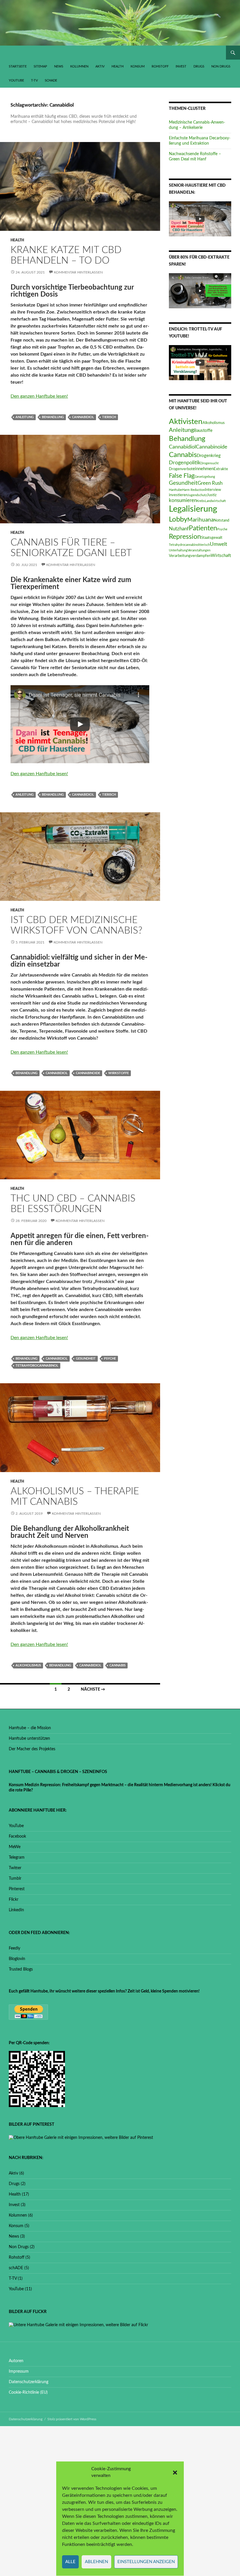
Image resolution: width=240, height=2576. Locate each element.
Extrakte (221, 469)
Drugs (199, 66)
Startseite (18, 66)
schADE (51, 81)
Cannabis (118, 1665)
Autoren (16, 2361)
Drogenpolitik (185, 463)
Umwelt (218, 544)
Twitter (15, 1868)
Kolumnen (79, 66)
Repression (185, 537)
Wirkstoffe (119, 1073)
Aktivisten (186, 422)
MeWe (15, 1847)
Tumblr (15, 1879)
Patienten (203, 528)
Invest (181, 66)
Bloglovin (17, 1959)
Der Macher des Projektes (32, 1749)
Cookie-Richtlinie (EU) (28, 2393)
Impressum (19, 2371)
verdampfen (201, 556)
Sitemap (40, 66)
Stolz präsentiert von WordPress (72, 2419)
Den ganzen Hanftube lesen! (39, 396)
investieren (178, 495)
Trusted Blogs (21, 1969)
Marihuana (200, 520)
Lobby (178, 519)
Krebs (201, 501)
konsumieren (183, 501)
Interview (213, 490)
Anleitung (25, 417)
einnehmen (203, 469)
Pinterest (17, 1889)
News (59, 66)
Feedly (14, 1948)
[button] (175, 2473)
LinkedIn (16, 1910)
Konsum (138, 66)
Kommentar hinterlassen (78, 272)
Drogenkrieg (209, 456)
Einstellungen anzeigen (146, 2562)
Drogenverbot (181, 469)
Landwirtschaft (215, 501)
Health (118, 66)
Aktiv (100, 66)
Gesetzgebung (205, 477)
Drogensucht (210, 463)
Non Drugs (221, 66)
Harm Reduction (193, 490)
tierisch (109, 417)
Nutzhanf (179, 529)
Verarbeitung (180, 556)
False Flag (182, 476)
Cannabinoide (88, 1073)
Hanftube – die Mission (30, 1728)
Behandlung (53, 417)
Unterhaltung (178, 550)
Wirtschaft (221, 556)
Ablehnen (96, 2562)
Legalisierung (193, 509)
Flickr (14, 1900)
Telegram (17, 1857)
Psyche (110, 1359)
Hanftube (175, 490)
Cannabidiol (83, 417)
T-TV (34, 81)
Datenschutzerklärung (29, 2382)
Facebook (17, 1836)
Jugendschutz (197, 495)
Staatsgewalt (212, 538)
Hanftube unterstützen (29, 1739)
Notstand (221, 520)
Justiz (212, 495)
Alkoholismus (28, 1665)
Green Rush (210, 483)
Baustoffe (203, 431)
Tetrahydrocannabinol (37, 1366)
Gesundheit (86, 1359)
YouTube (16, 81)
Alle (70, 2562)
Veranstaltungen (199, 550)
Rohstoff (160, 66)
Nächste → (93, 1689)
